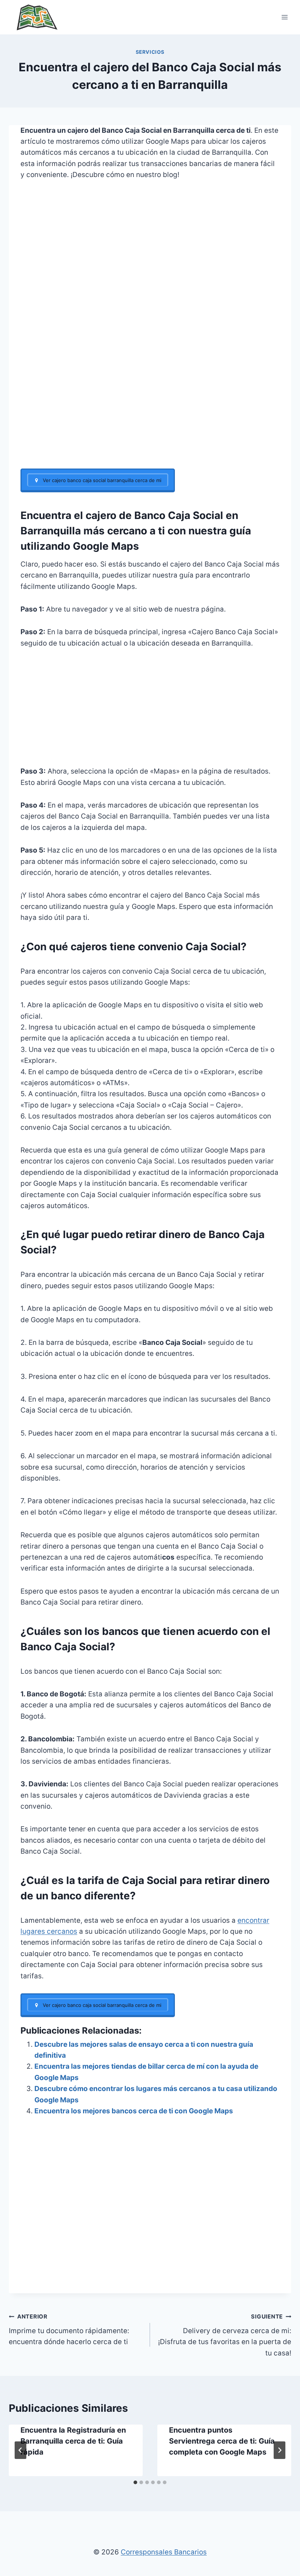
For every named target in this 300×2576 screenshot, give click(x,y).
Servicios (150, 52)
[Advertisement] (150, 414)
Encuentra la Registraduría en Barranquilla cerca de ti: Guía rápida (73, 2441)
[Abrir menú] (284, 17)
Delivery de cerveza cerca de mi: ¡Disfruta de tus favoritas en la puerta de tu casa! (225, 2335)
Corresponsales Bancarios (164, 2552)
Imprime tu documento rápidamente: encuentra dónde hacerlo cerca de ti (69, 2329)
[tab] (135, 2482)
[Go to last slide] (20, 2450)
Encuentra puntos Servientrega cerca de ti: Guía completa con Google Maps (222, 2441)
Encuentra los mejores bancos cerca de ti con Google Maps (134, 2111)
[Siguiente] (280, 2450)
